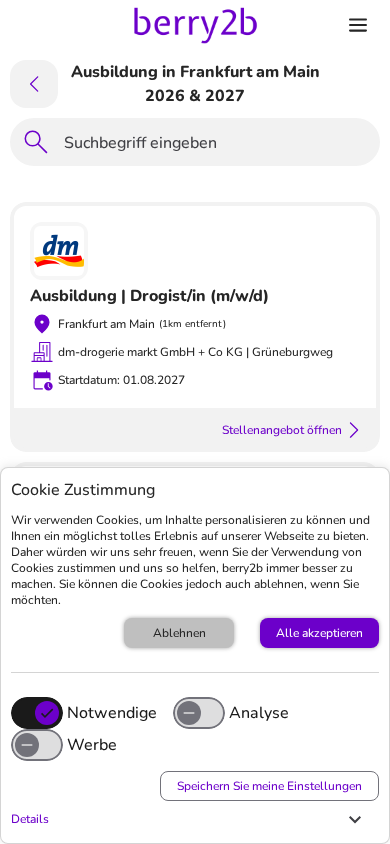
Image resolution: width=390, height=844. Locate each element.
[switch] (199, 713)
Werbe (92, 745)
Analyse (259, 713)
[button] (190, 819)
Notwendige (112, 713)
